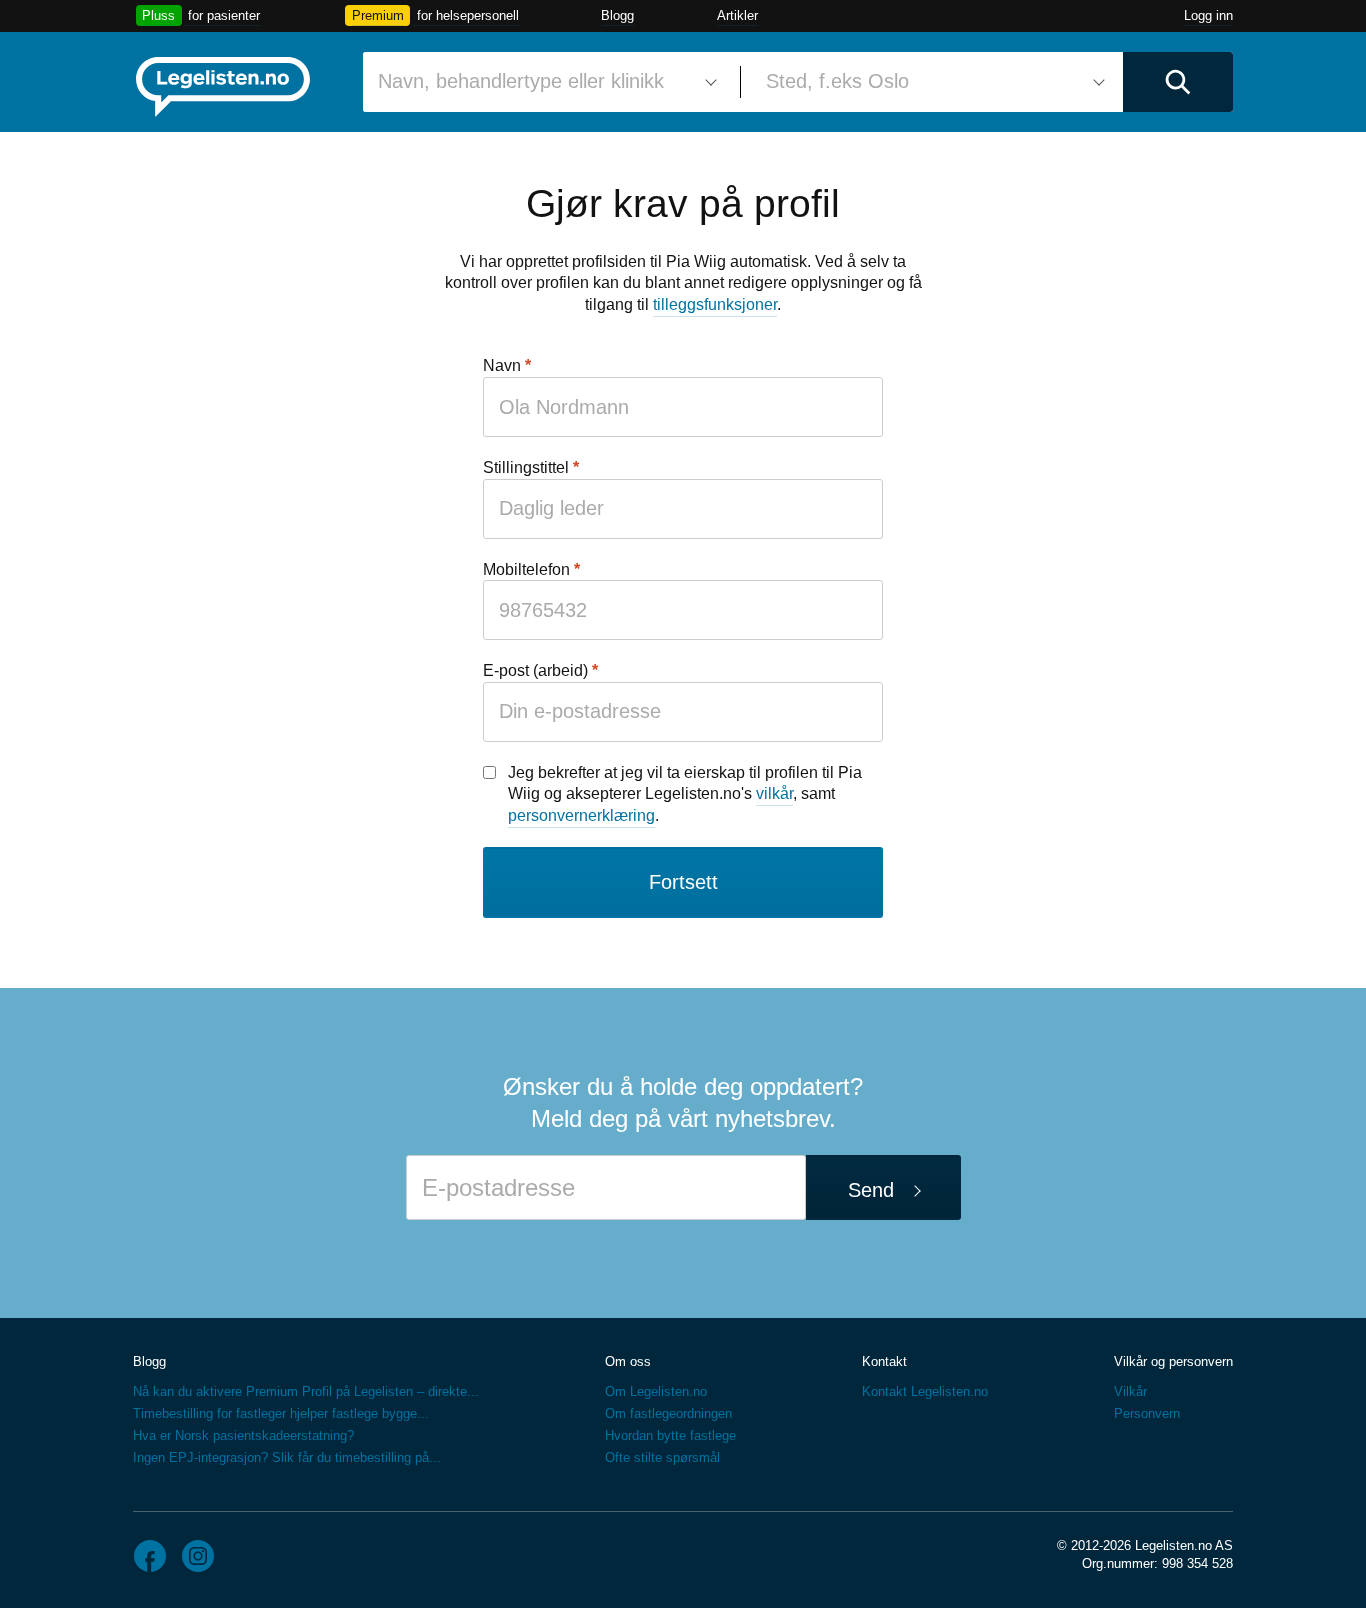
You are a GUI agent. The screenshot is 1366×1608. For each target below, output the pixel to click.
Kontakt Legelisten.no (925, 1391)
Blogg (617, 15)
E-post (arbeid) (535, 670)
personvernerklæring (581, 815)
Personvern (1147, 1413)
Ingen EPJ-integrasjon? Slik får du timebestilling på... (287, 1457)
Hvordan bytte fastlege (670, 1435)
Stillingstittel (526, 467)
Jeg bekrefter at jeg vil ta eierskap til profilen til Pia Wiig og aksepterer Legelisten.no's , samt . (685, 794)
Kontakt (884, 1361)
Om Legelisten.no (656, 1391)
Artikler (737, 15)
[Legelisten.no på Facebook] (150, 1556)
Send (871, 1190)
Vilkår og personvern (1173, 1361)
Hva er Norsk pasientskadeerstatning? (243, 1435)
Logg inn (1208, 15)
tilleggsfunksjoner (715, 304)
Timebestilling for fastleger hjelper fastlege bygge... (281, 1413)
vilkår (774, 793)
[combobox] (544, 82)
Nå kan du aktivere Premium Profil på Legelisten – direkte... (306, 1391)
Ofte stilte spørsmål (662, 1457)
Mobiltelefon (526, 569)
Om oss (628, 1361)
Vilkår (1130, 1391)
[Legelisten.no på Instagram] (198, 1556)
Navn (502, 365)
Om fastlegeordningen (668, 1413)
